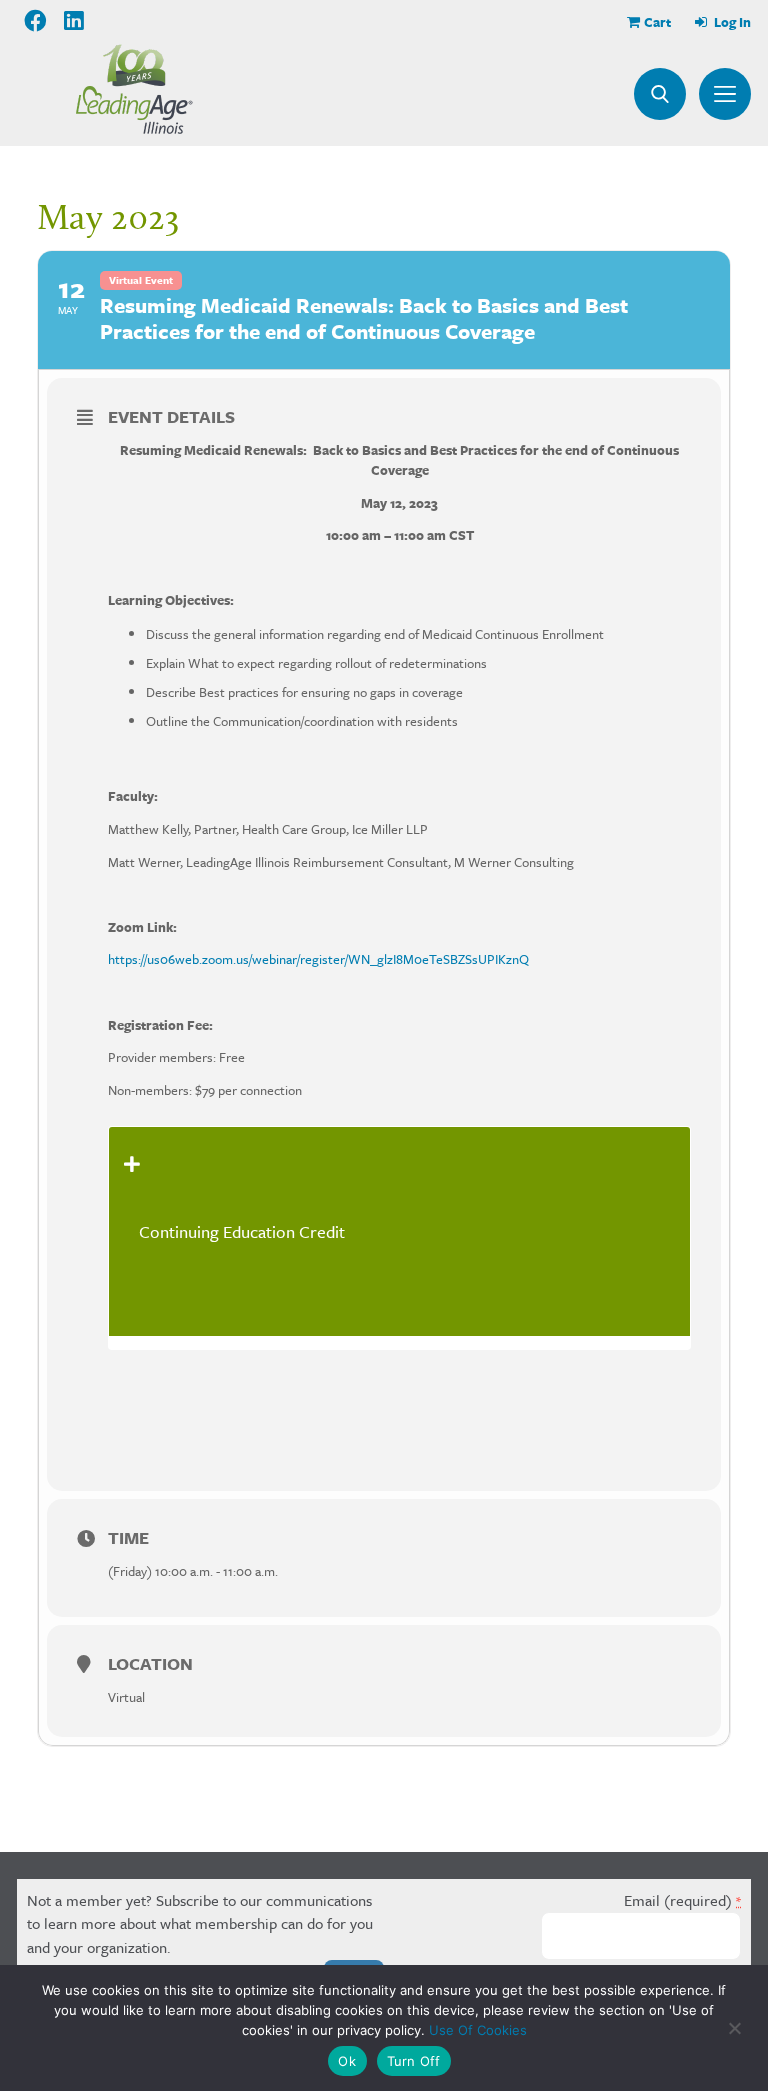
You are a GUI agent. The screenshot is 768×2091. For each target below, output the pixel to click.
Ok (347, 2061)
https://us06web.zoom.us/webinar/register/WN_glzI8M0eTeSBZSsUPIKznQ (318, 959)
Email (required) (682, 1900)
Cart (657, 22)
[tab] (399, 1231)
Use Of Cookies (478, 2030)
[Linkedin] (75, 21)
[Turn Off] (733, 2028)
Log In (731, 22)
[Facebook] (35, 21)
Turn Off (414, 2061)
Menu (725, 94)
